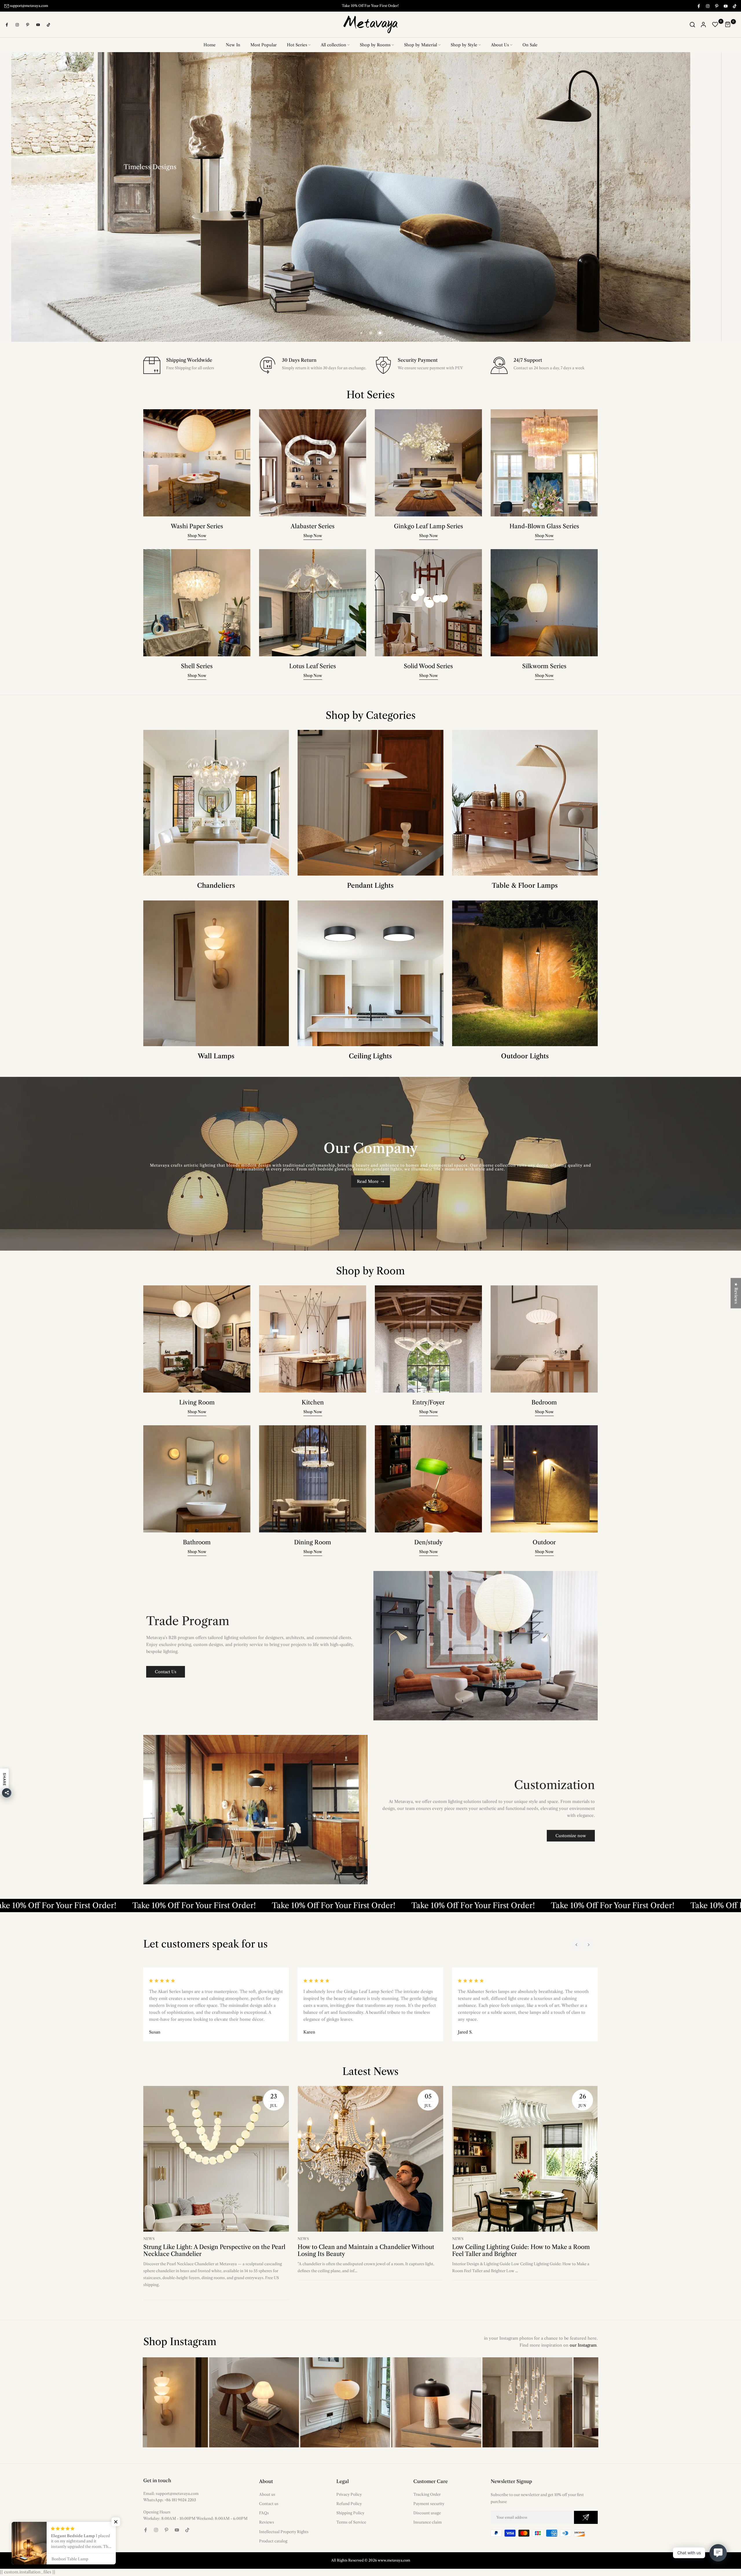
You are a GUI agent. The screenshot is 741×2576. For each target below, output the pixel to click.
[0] (715, 25)
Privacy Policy (349, 2495)
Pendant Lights (370, 886)
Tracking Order (427, 2495)
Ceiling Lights (370, 1056)
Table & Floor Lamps (525, 886)
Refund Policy (349, 2504)
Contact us (269, 2504)
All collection (333, 45)
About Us (500, 45)
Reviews (267, 2522)
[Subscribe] (586, 2518)
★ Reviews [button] (736, 1293)
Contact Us (166, 1672)
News (149, 2239)
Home (210, 45)
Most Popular (264, 45)
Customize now (571, 1836)
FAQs (264, 2513)
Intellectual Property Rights (284, 2532)
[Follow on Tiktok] (734, 6)
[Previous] (577, 1945)
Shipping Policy (350, 2513)
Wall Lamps (216, 1056)
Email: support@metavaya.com (171, 2494)
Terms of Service (351, 2522)
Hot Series (297, 45)
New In (233, 45)
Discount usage (427, 2513)
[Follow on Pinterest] (716, 6)
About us (267, 2495)
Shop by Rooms (375, 45)
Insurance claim (428, 2522)
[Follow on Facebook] (698, 6)
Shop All (452, 217)
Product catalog (273, 2541)
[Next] (588, 1945)
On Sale (530, 45)
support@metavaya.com (29, 6)
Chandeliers (216, 886)
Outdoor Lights (525, 1056)
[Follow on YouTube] (725, 6)
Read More (368, 1182)
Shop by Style (464, 45)
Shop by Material (421, 45)
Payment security (429, 2504)
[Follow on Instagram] (707, 6)
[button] (116, 2522)
